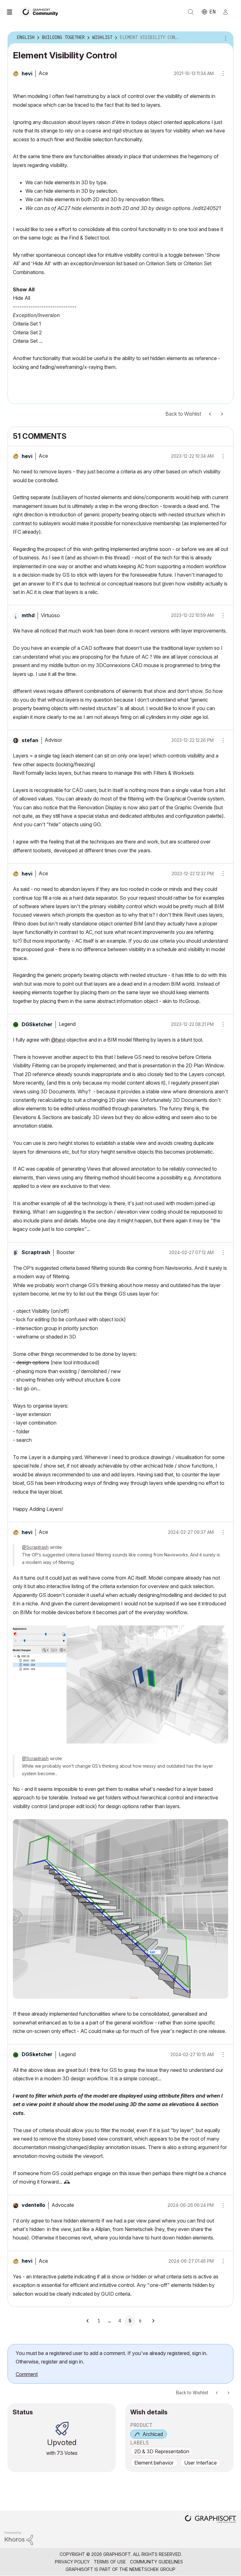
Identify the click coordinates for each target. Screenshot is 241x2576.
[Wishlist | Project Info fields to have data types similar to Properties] (211, 414)
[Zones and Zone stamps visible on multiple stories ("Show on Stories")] (222, 414)
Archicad (153, 2434)
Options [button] (225, 38)
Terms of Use (110, 2562)
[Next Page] (153, 2321)
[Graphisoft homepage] (211, 2520)
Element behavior (154, 2463)
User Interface (201, 2463)
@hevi (58, 1040)
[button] (221, 456)
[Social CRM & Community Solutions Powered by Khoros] (19, 2538)
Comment (27, 2374)
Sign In (228, 12)
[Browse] (13, 12)
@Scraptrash (35, 1547)
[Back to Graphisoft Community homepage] (41, 11)
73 (60, 2453)
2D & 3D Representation (162, 2451)
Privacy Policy (72, 2562)
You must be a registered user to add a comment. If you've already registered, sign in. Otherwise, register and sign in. (112, 2357)
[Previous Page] (88, 2321)
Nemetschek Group (152, 2569)
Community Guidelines (156, 2562)
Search (191, 12)
